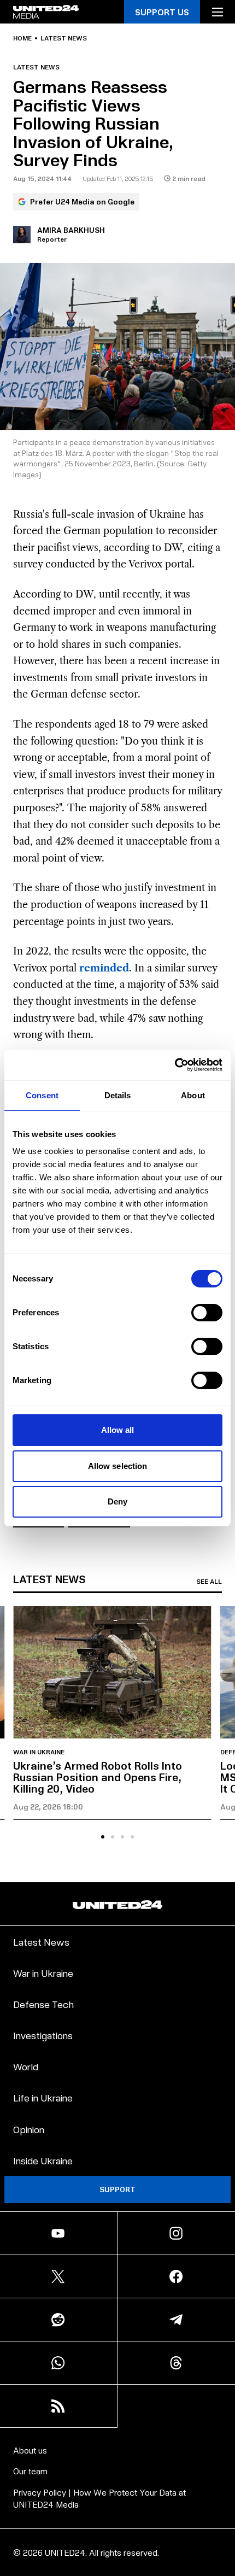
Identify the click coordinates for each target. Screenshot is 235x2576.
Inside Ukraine (43, 2160)
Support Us (162, 12)
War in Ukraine (39, 1752)
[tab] (103, 1837)
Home (22, 38)
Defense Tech (43, 2004)
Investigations (43, 2035)
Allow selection (118, 1466)
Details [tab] (118, 1095)
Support (117, 2189)
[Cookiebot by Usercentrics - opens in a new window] (175, 1065)
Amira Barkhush (71, 230)
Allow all (118, 1430)
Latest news (64, 38)
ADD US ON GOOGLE (118, 2559)
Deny (117, 1501)
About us (30, 2450)
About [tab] (193, 1095)
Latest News (41, 1942)
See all (209, 1582)
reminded (104, 968)
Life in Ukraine (43, 2097)
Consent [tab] (42, 1095)
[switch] (207, 1313)
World (26, 2066)
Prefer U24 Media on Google (82, 201)
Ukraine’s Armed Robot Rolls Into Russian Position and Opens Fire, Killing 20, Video (98, 1777)
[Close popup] (222, 2467)
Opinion (29, 2129)
